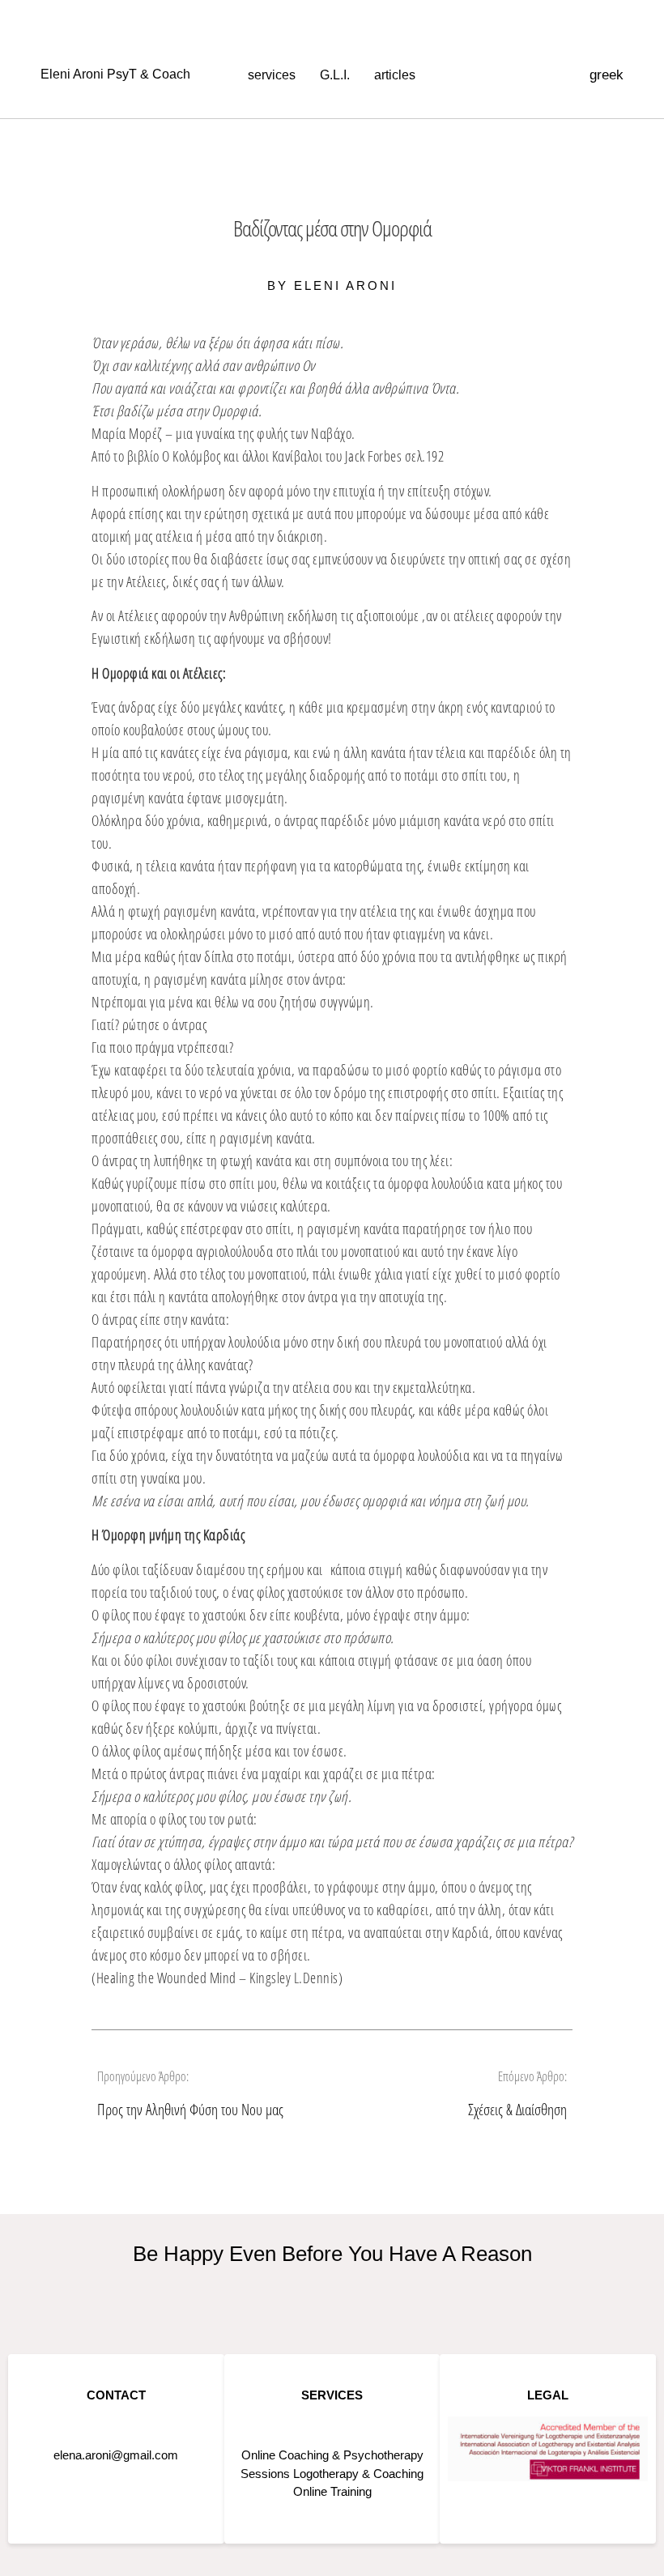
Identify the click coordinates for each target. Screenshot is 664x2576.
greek (607, 75)
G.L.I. (335, 75)
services (272, 75)
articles (395, 75)
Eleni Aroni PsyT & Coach (115, 74)
